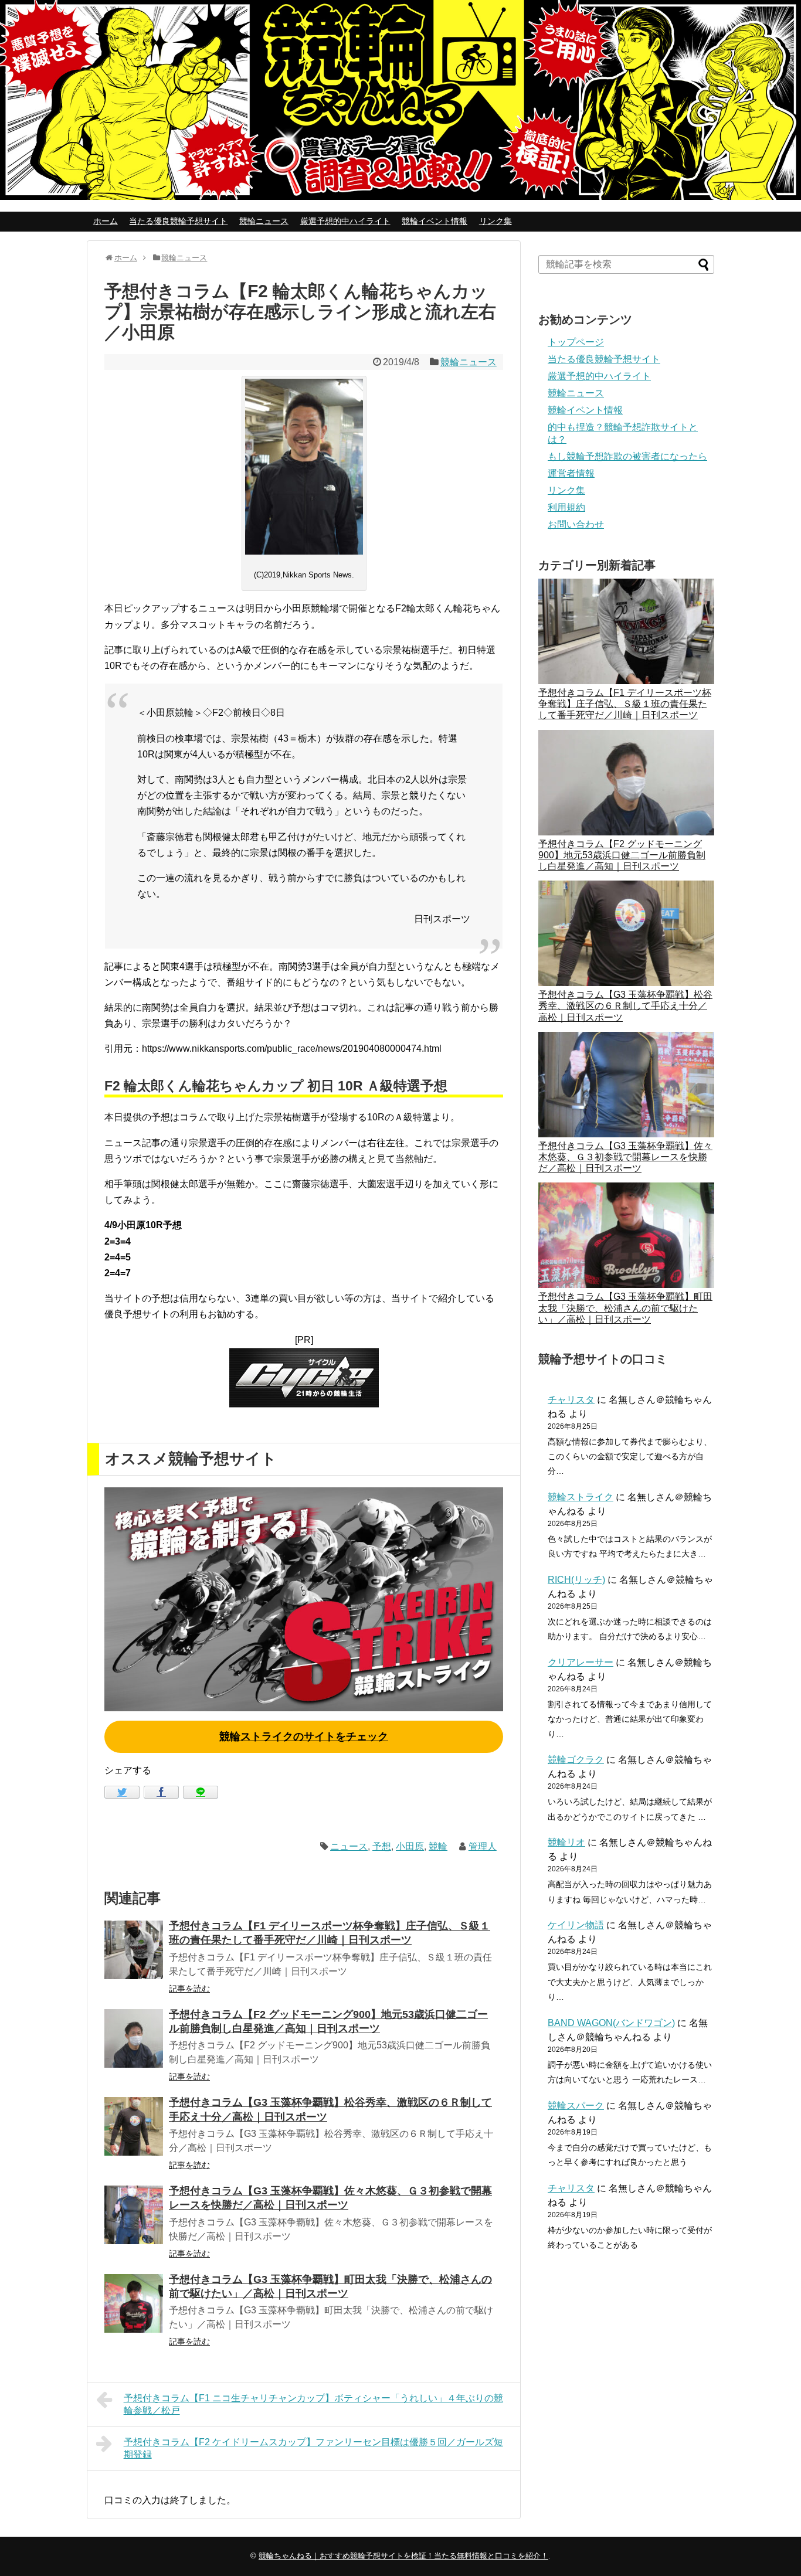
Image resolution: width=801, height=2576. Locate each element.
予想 (382, 1846)
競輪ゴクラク (576, 1760)
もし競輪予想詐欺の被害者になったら (627, 456)
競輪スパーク (576, 2106)
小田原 (410, 1846)
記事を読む (189, 1989)
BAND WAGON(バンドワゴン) (611, 2023)
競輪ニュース (264, 221)
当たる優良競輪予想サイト (178, 221)
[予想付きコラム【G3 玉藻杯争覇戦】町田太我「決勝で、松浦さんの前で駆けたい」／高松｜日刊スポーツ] (134, 2303)
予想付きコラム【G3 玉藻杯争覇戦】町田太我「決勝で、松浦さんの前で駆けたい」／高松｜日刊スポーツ (625, 1308)
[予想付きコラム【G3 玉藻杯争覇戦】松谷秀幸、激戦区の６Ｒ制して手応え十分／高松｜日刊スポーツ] (134, 2126)
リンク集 (495, 221)
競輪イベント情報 (435, 221)
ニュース (349, 1846)
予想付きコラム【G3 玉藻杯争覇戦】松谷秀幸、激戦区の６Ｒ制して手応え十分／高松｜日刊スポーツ (625, 1006)
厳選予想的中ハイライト (345, 221)
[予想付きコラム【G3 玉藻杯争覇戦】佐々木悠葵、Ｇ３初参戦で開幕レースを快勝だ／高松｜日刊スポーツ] (134, 2215)
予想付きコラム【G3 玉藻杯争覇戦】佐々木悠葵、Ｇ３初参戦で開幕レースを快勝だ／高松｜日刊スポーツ (625, 1157)
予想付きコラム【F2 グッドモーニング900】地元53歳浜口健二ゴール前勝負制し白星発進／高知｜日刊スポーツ (622, 855)
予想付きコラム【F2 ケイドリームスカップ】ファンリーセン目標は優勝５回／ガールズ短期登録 (313, 2448)
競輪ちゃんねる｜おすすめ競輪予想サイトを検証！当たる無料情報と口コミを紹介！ (403, 2556)
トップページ (576, 342)
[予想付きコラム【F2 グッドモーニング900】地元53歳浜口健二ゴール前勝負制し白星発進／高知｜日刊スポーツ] (134, 2038)
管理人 (483, 1846)
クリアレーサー (581, 1662)
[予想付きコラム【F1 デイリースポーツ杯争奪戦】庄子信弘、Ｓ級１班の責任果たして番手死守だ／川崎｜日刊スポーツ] (134, 1950)
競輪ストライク (581, 1497)
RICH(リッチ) (576, 1580)
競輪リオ (566, 1842)
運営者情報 (571, 473)
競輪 (438, 1846)
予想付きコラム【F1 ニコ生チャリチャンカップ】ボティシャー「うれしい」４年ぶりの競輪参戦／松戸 (313, 2404)
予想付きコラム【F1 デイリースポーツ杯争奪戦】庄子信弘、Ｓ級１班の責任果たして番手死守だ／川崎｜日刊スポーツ (625, 704)
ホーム (106, 221)
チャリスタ (571, 1400)
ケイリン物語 (576, 1925)
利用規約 (566, 507)
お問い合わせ (576, 524)
